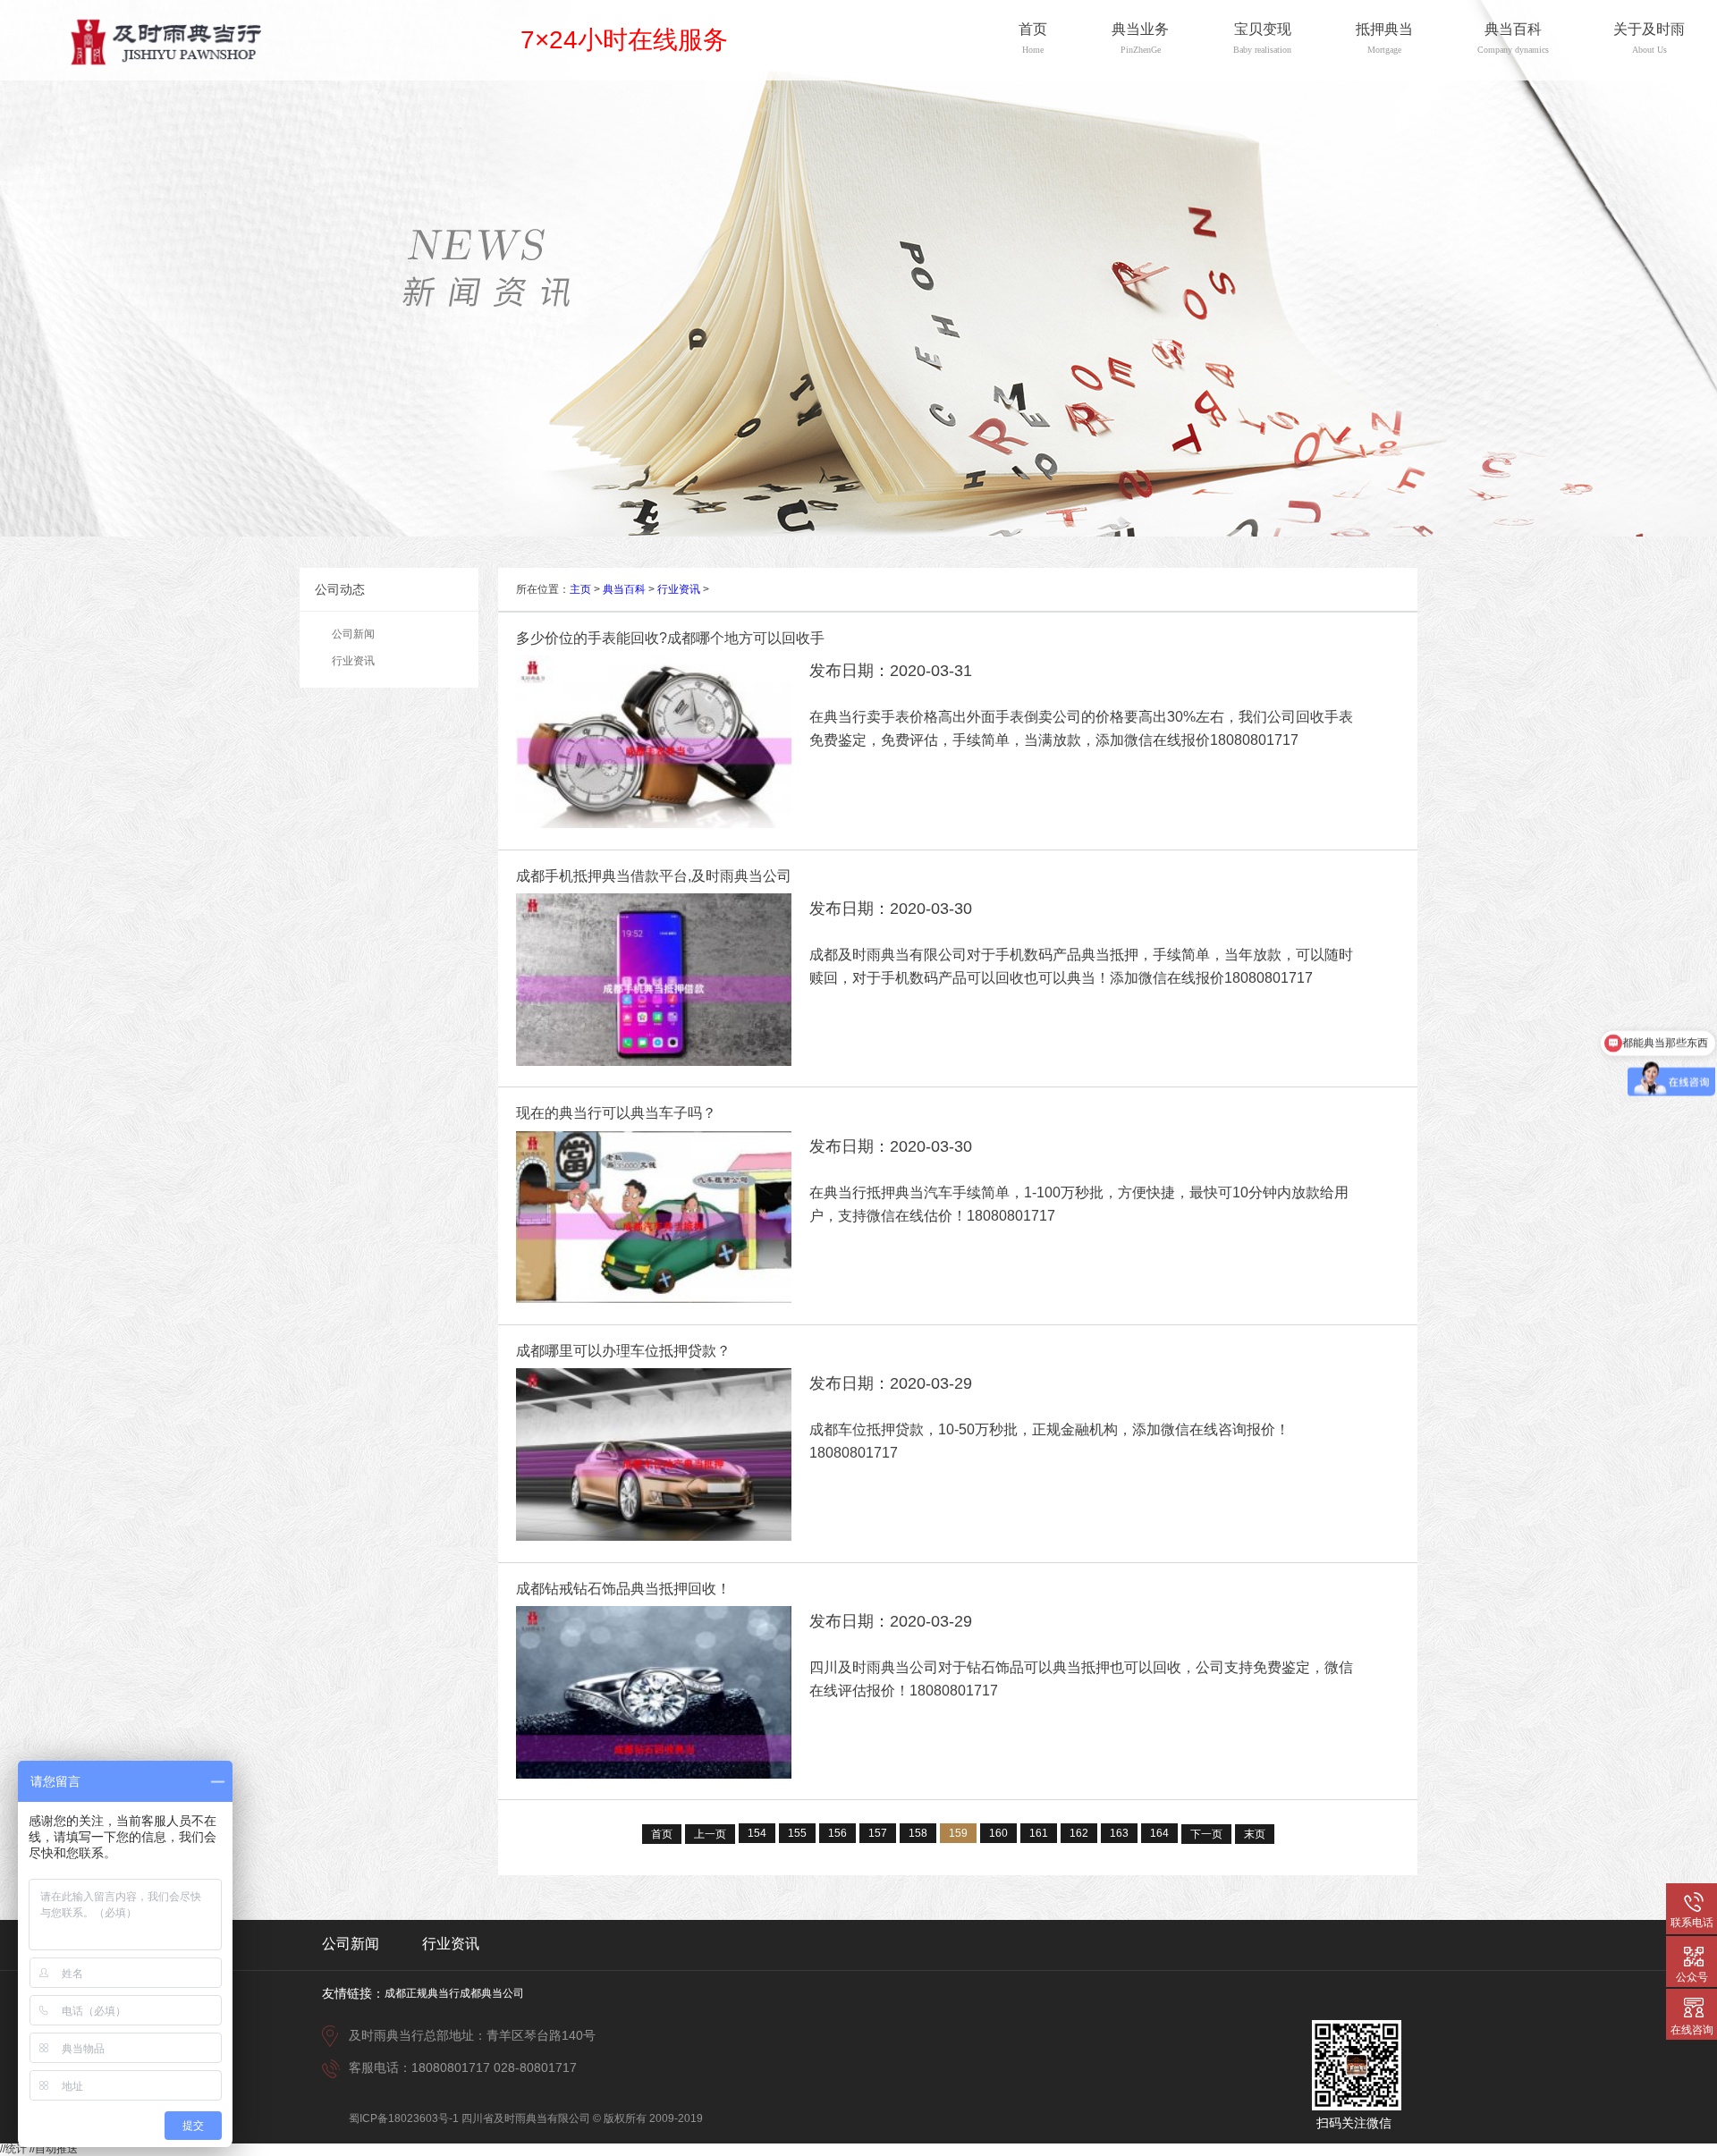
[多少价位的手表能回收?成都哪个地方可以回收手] (654, 824)
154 (757, 1833)
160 (998, 1833)
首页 (662, 1834)
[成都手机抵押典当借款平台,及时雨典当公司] (654, 1062)
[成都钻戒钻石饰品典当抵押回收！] (654, 1775)
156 (837, 1833)
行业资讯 (353, 661)
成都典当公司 (492, 1993)
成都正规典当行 (422, 1993)
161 (1039, 1833)
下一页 (1206, 1834)
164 (1159, 1833)
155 (797, 1833)
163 (1119, 1833)
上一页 (710, 1834)
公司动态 (340, 589)
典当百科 (624, 589)
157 (878, 1833)
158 (918, 1833)
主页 (580, 589)
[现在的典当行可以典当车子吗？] (654, 1299)
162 (1079, 1833)
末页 (1255, 1834)
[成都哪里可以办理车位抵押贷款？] (654, 1537)
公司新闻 (353, 634)
